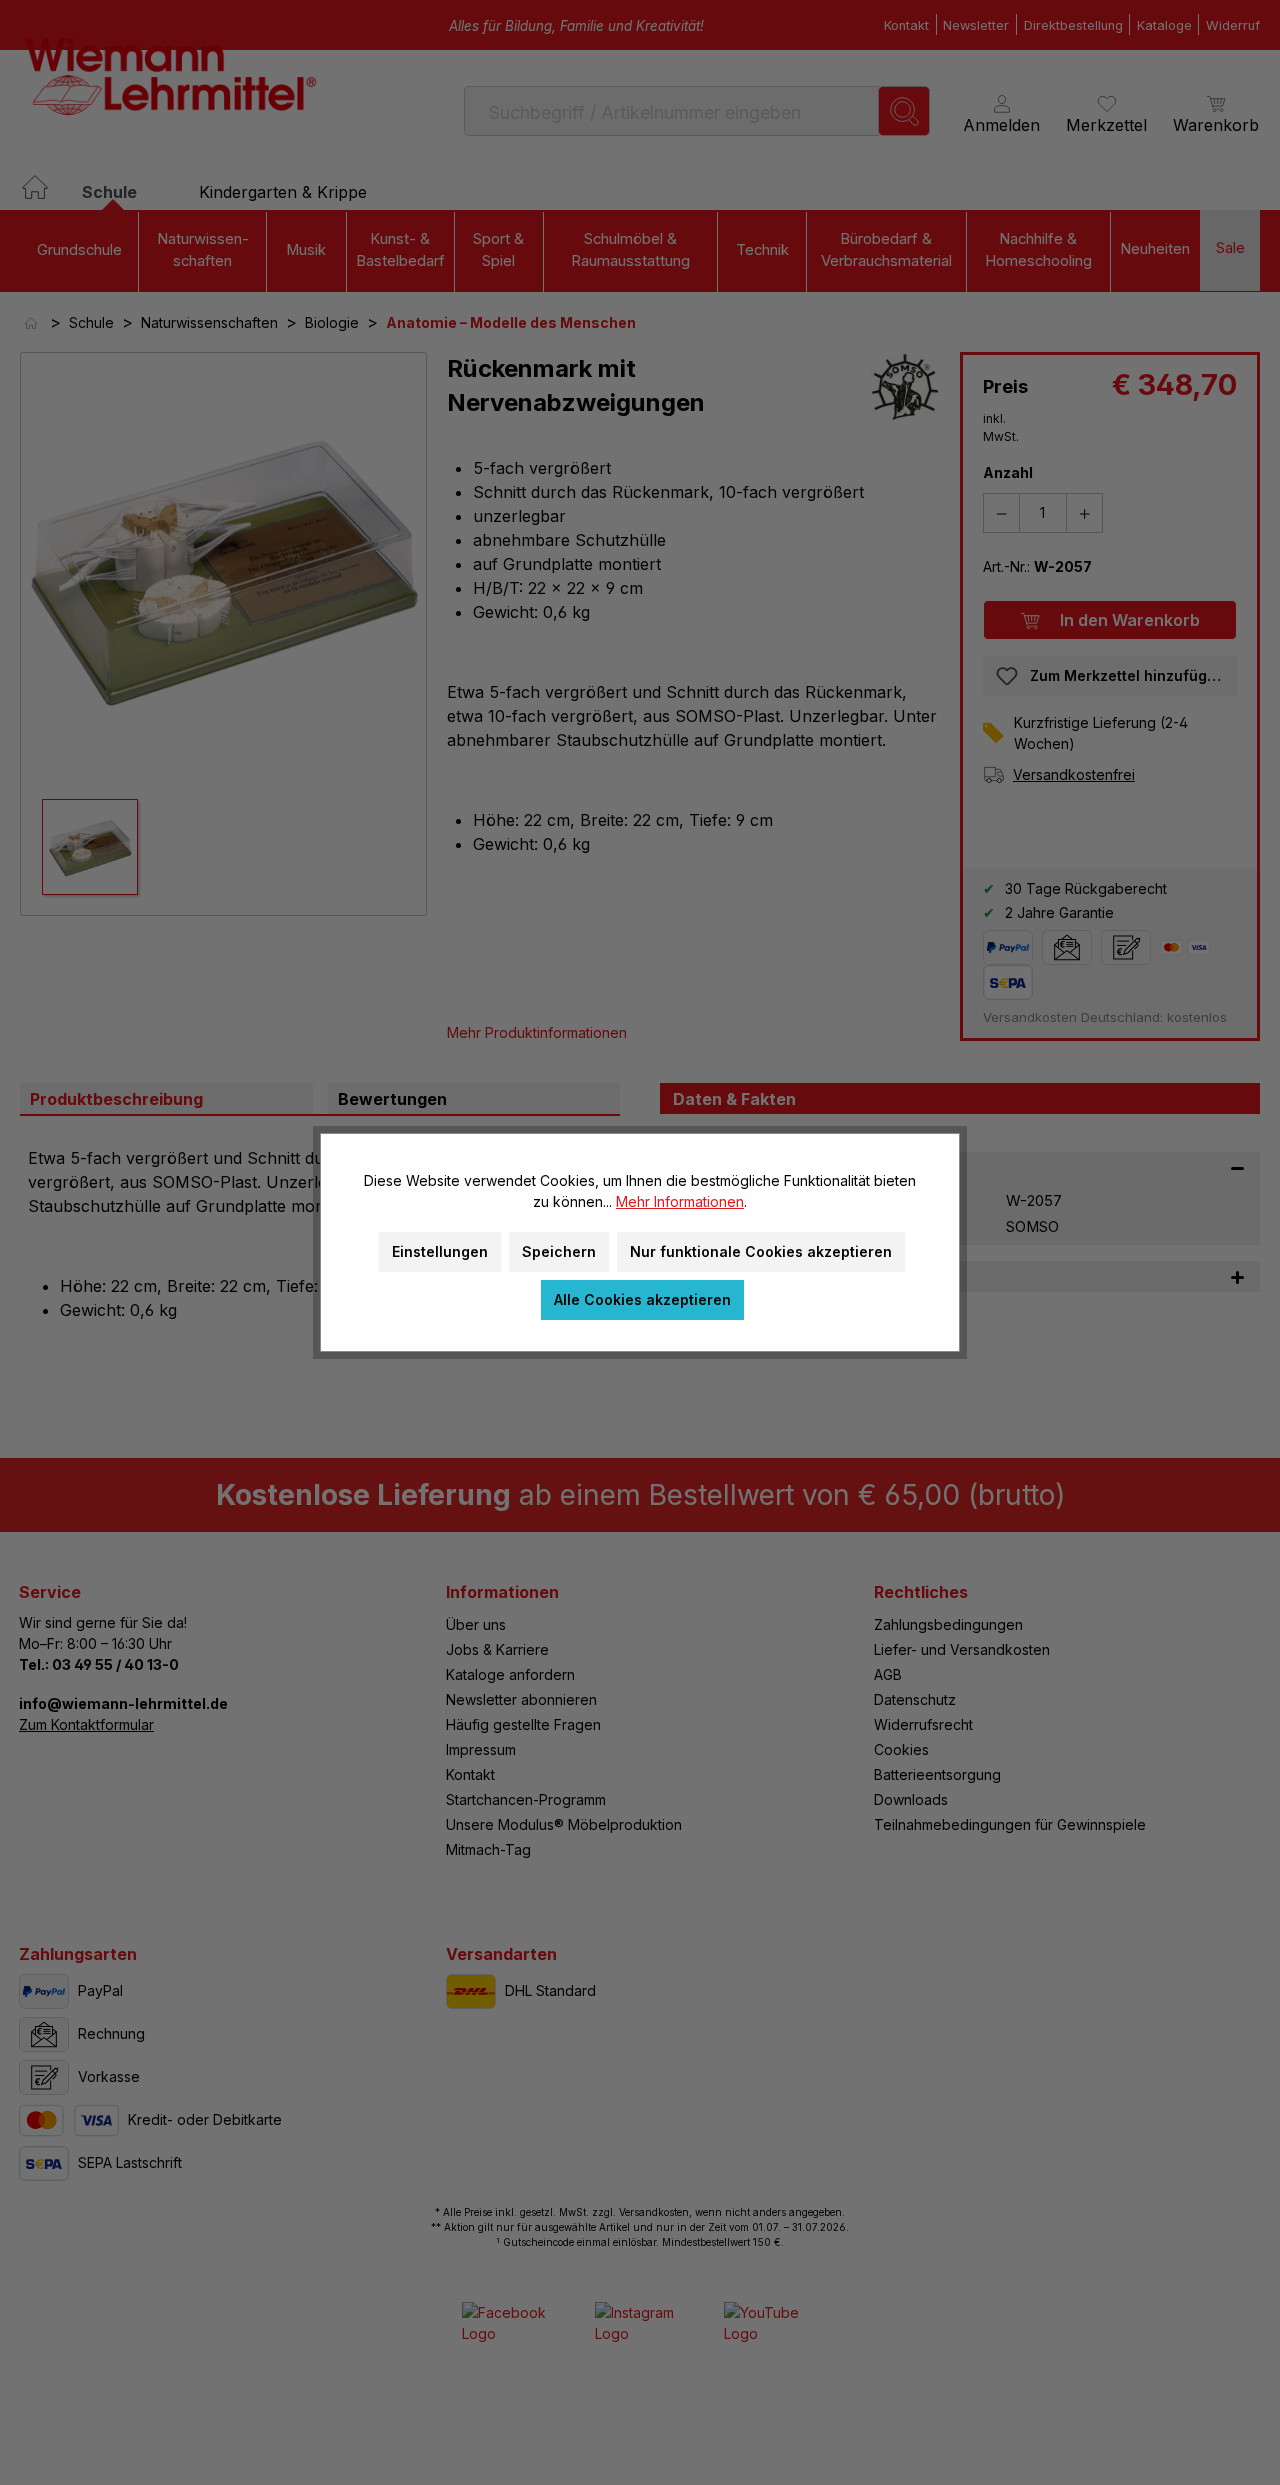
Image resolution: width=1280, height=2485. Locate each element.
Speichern (559, 1251)
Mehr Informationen (680, 1201)
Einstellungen (440, 1251)
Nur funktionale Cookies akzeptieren (761, 1251)
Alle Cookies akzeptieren (642, 1299)
